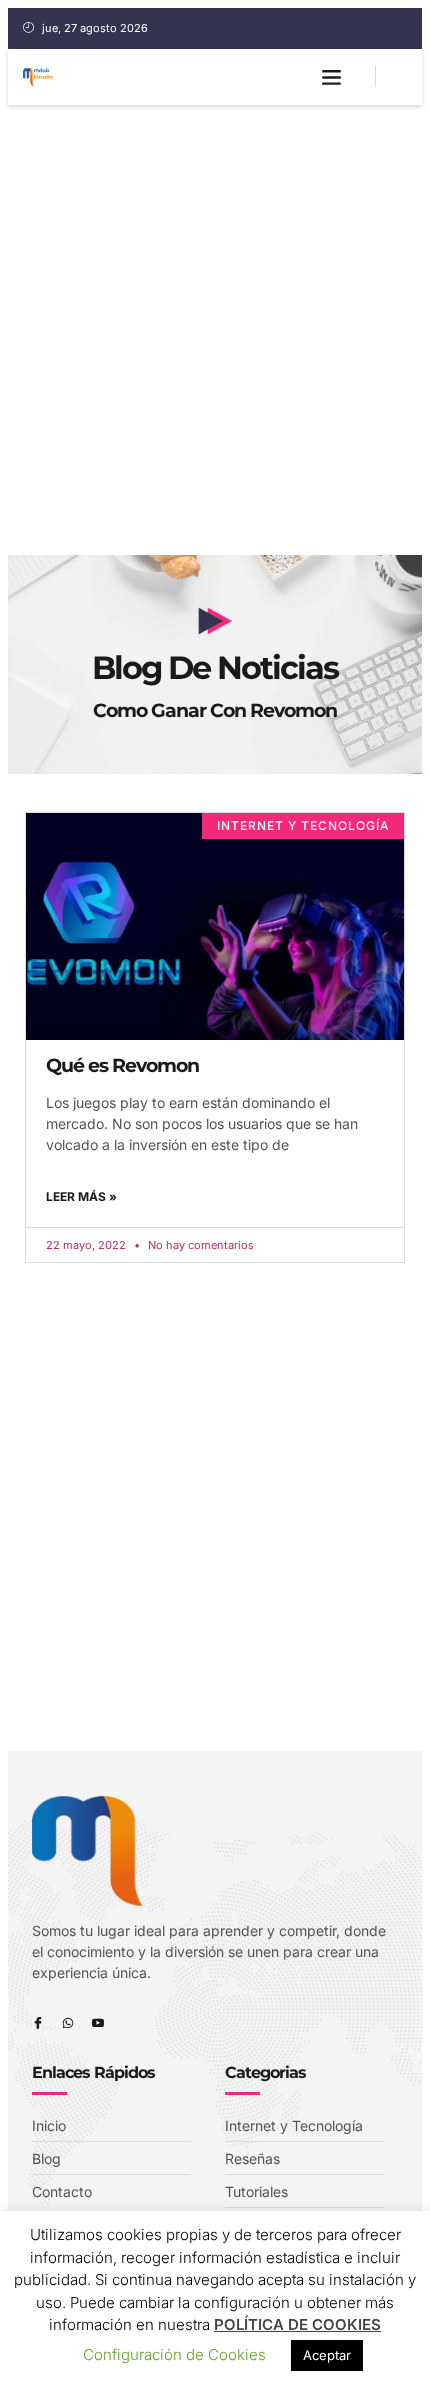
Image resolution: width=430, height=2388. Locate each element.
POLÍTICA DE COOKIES (297, 2324)
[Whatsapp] (68, 2023)
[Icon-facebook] (38, 2023)
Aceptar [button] (327, 2355)
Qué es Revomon (122, 1065)
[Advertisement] (215, 330)
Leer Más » (81, 1196)
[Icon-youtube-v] (98, 2023)
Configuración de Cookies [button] (174, 2354)
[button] (332, 77)
